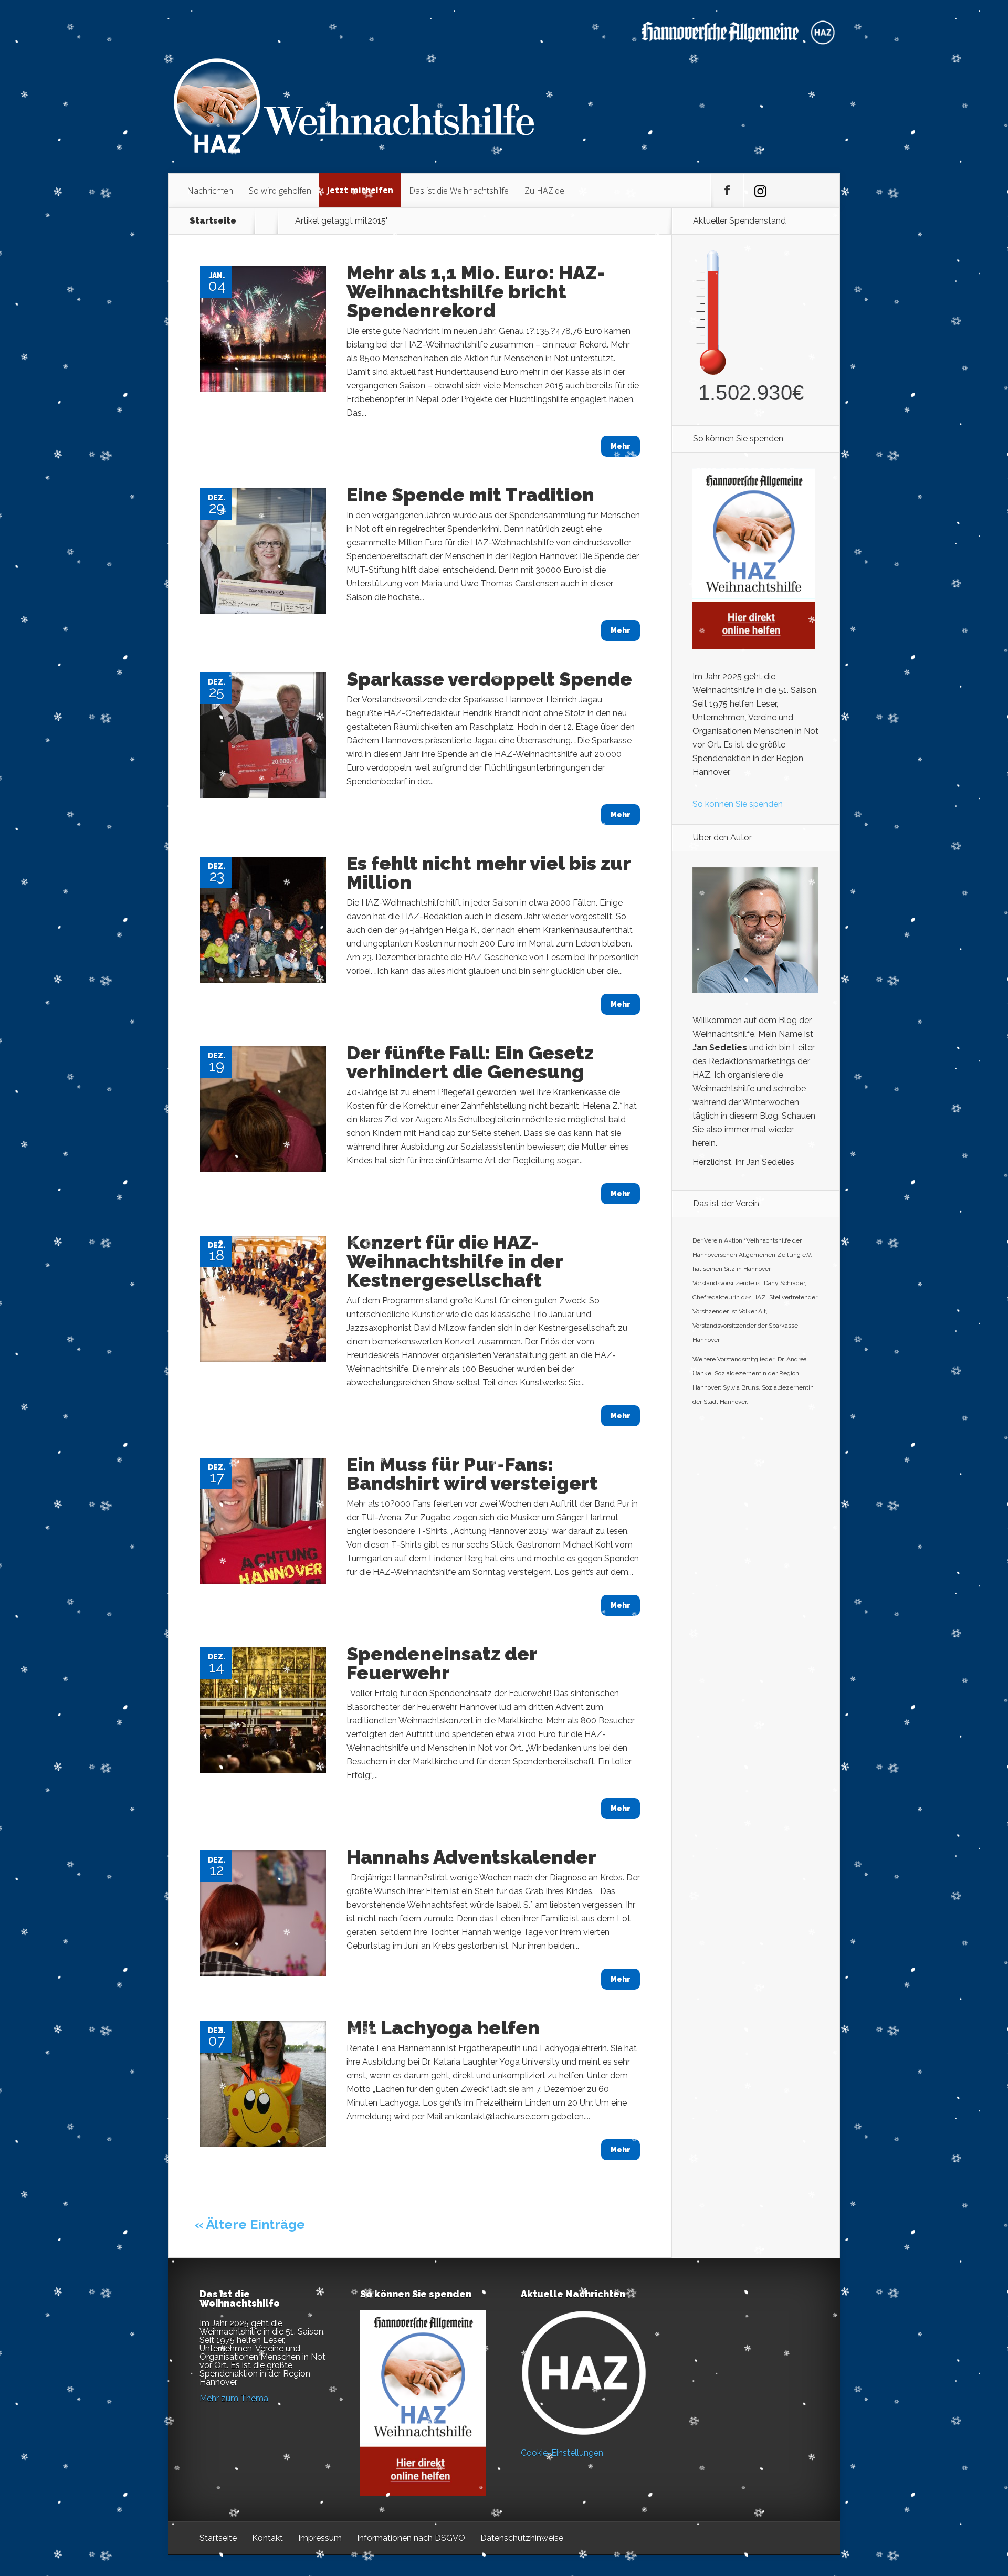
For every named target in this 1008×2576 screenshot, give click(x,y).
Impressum (320, 2538)
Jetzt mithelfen (360, 190)
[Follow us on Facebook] (727, 191)
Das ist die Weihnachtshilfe (459, 191)
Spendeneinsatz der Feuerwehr (442, 1663)
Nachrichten (210, 191)
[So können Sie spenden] (754, 646)
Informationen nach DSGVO (411, 2538)
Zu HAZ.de (544, 191)
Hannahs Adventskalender (471, 1857)
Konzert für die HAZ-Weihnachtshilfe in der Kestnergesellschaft (455, 1261)
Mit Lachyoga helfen (443, 2027)
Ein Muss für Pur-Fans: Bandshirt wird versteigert (472, 1474)
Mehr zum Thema (234, 2398)
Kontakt (267, 2538)
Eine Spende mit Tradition (470, 495)
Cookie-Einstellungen (562, 2453)
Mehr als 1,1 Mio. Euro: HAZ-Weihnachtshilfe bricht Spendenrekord (476, 291)
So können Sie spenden (738, 804)
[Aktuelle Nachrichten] (584, 2373)
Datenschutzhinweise (522, 2538)
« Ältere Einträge (250, 2224)
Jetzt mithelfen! (944, 2494)
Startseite (213, 221)
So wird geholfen (280, 191)
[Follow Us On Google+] (759, 191)
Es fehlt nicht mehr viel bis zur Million (489, 872)
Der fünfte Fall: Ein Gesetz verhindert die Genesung (470, 1062)
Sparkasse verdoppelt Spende (489, 679)
